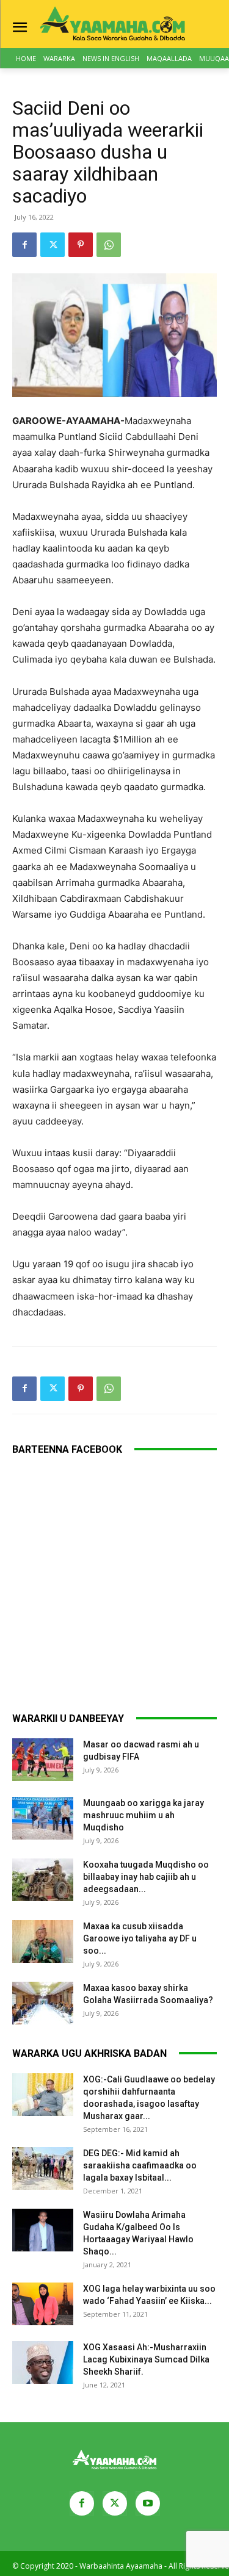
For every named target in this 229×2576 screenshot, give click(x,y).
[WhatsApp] (109, 245)
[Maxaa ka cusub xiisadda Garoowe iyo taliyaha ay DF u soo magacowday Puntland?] (43, 1941)
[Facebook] (24, 245)
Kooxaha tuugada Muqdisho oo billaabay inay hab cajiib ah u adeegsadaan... (146, 1877)
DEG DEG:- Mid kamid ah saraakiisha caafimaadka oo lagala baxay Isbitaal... (140, 2165)
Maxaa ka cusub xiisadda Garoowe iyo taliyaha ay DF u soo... (140, 1938)
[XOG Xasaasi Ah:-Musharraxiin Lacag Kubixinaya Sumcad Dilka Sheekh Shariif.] (43, 2362)
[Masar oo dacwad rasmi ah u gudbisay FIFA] (43, 1760)
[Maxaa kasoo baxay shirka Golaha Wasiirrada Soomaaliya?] (43, 2003)
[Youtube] (148, 2503)
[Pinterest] (81, 245)
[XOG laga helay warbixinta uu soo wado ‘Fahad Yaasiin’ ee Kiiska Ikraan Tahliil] (43, 2304)
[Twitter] (53, 245)
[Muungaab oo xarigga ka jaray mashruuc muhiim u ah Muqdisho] (43, 1818)
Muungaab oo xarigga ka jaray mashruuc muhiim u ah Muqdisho (144, 1815)
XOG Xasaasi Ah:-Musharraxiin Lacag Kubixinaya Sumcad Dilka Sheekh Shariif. (146, 2359)
